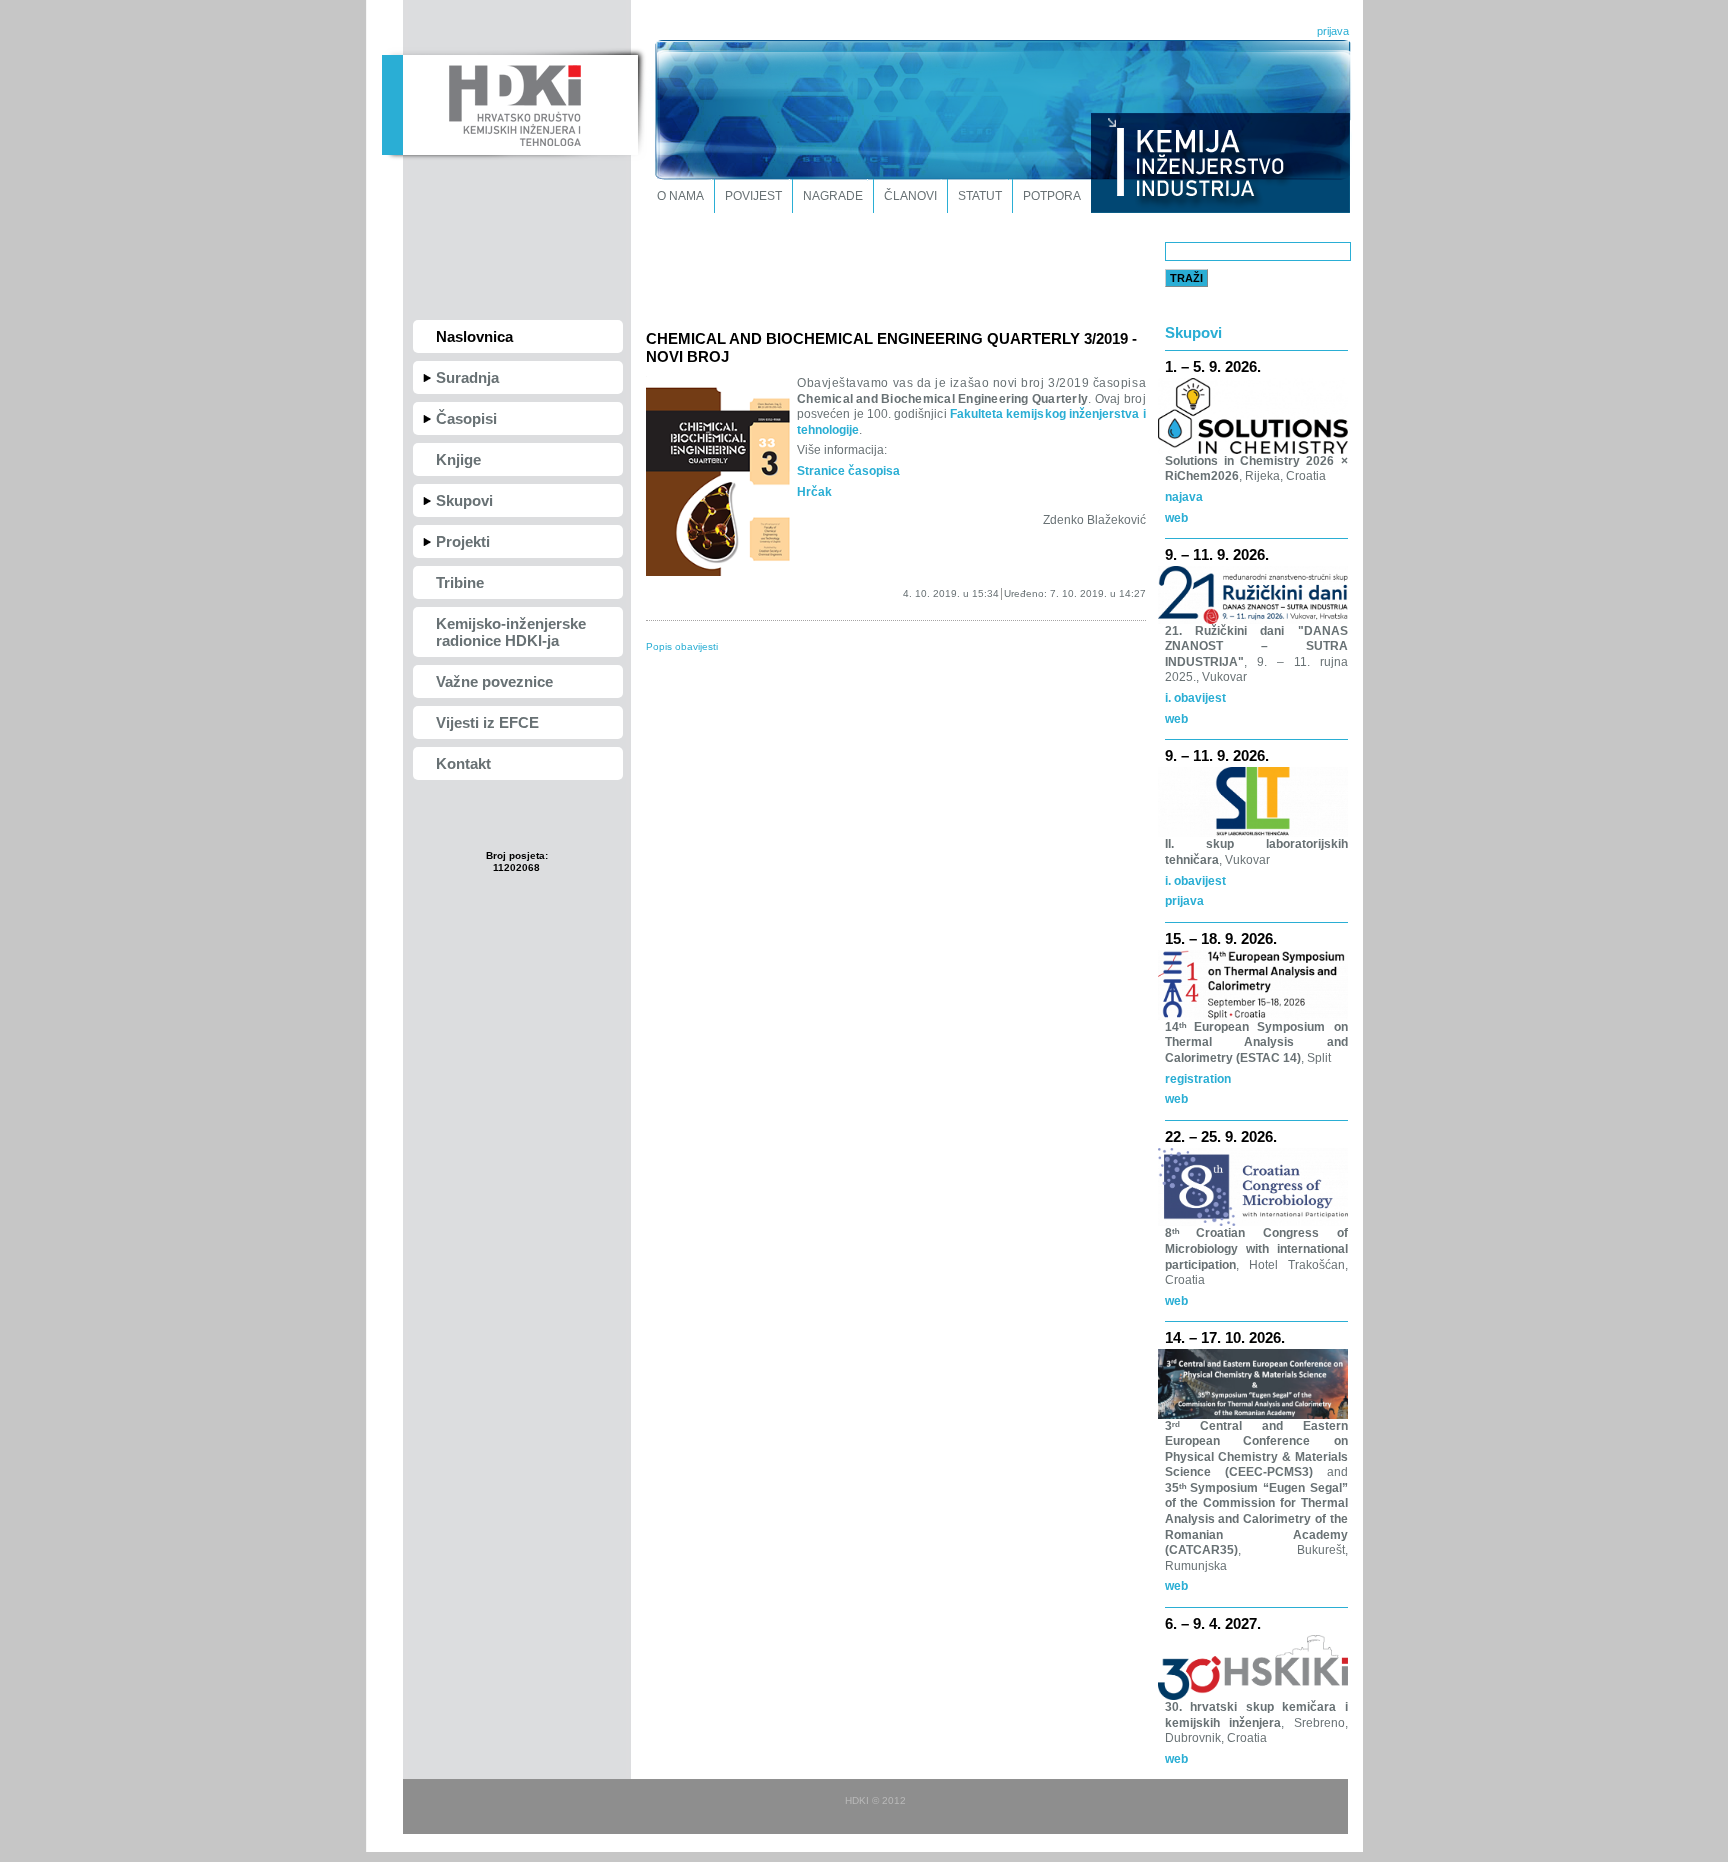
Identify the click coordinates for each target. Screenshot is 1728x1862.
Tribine (460, 582)
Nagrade (833, 196)
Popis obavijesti (682, 646)
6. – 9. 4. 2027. (1213, 1623)
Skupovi (464, 500)
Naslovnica (474, 336)
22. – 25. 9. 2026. (1221, 1136)
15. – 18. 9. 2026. (1221, 938)
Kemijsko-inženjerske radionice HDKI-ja (511, 632)
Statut (980, 196)
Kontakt (463, 763)
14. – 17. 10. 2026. (1225, 1337)
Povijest (753, 196)
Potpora (1052, 196)
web (1176, 518)
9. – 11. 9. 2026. (1217, 554)
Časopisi (466, 418)
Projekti (463, 541)
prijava (1333, 31)
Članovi (910, 196)
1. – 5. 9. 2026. (1213, 366)
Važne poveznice (494, 681)
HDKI (509, 103)
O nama (680, 196)
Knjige (458, 459)
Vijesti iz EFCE (487, 722)
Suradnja (467, 377)
